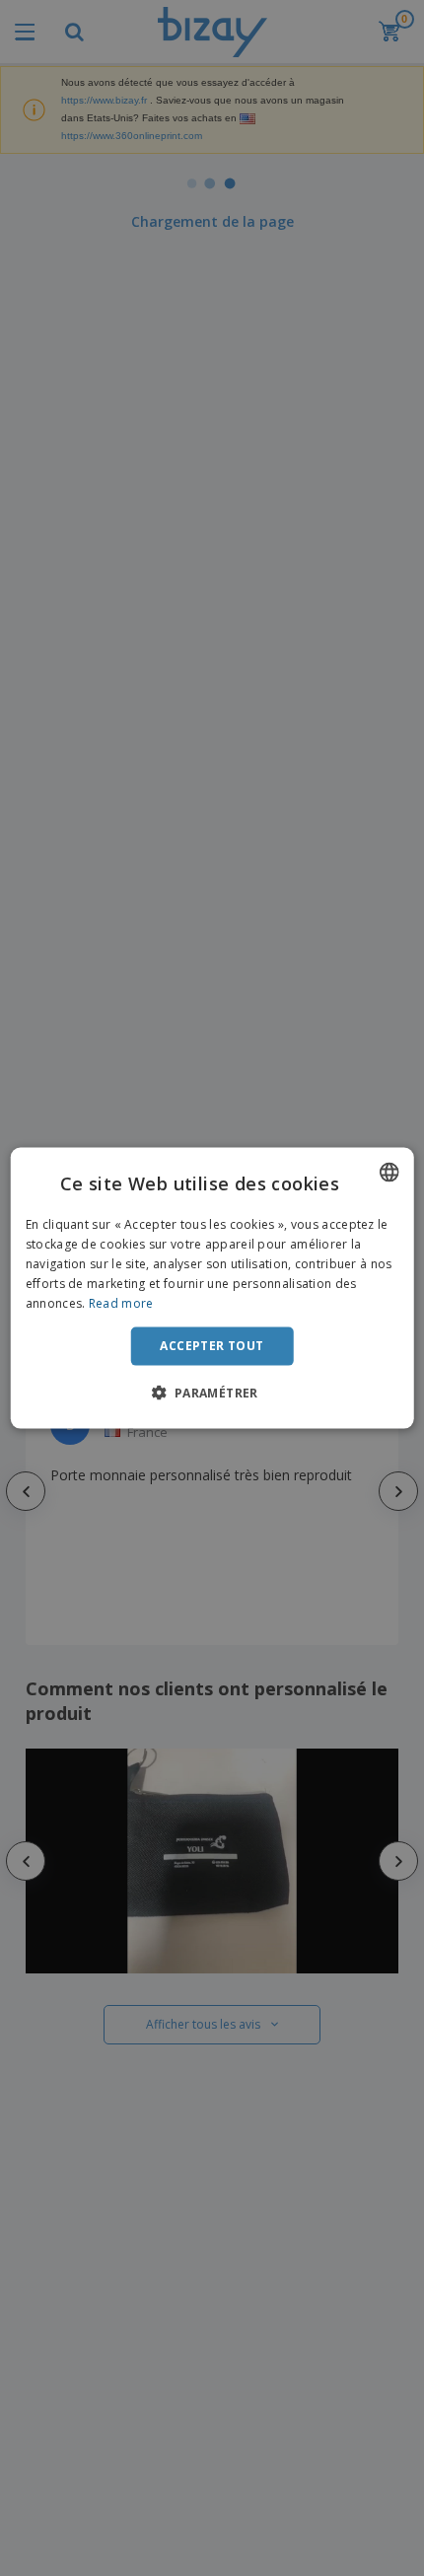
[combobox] (389, 1173)
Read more (121, 1302)
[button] (212, 1392)
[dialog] (212, 1288)
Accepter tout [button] (212, 1346)
